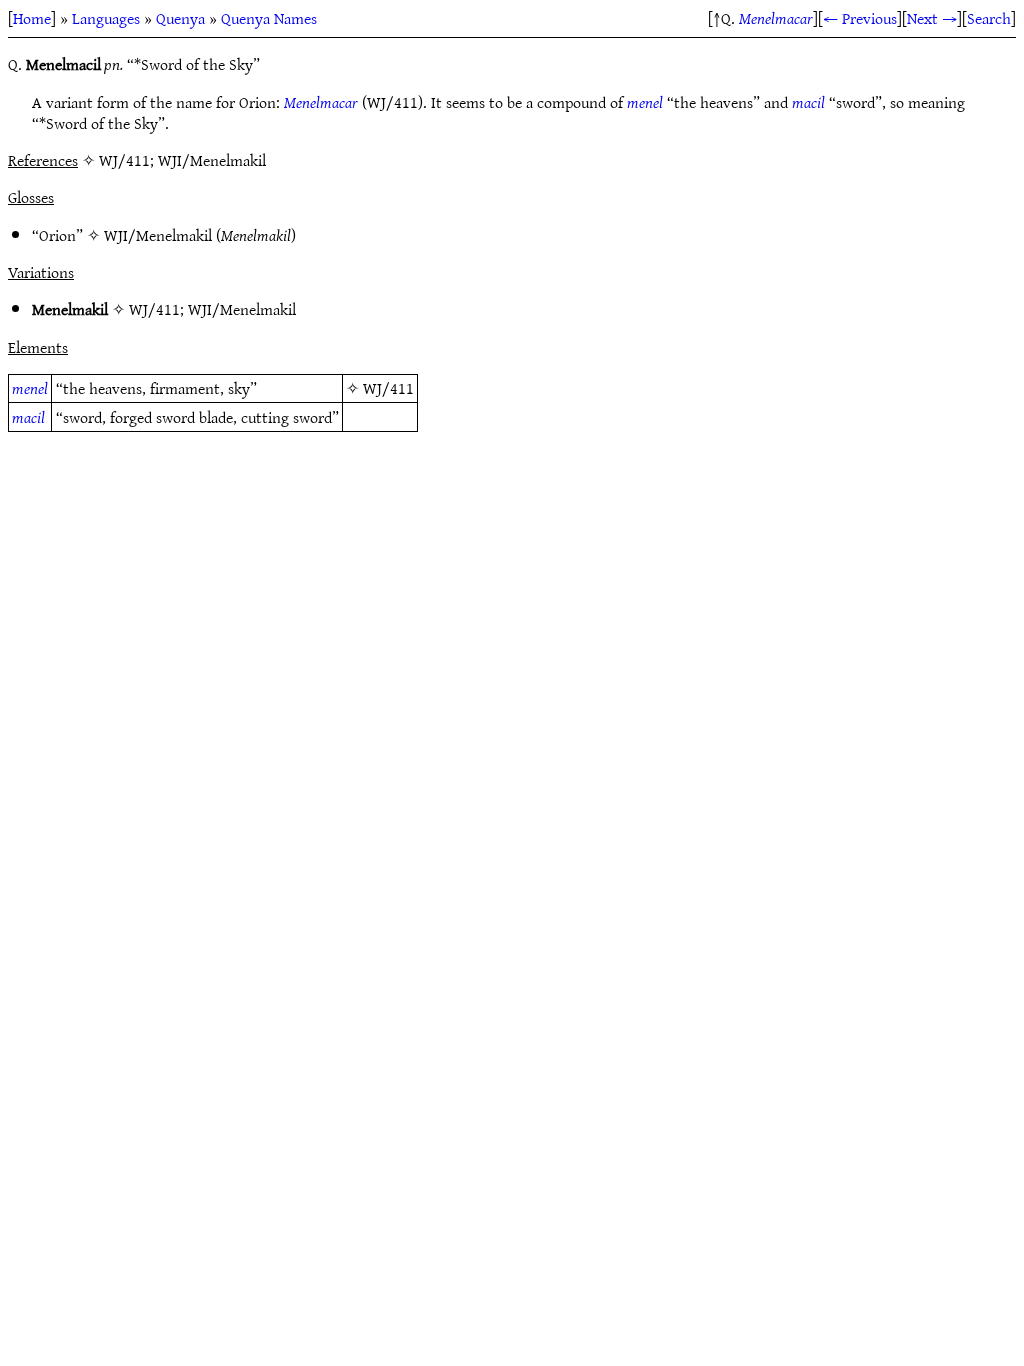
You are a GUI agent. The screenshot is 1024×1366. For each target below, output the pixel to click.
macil (808, 102)
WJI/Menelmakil (158, 235)
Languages (106, 18)
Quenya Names (269, 18)
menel (645, 102)
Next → (932, 18)
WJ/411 (154, 309)
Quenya (180, 18)
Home (32, 18)
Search (989, 18)
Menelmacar (776, 18)
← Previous (860, 18)
